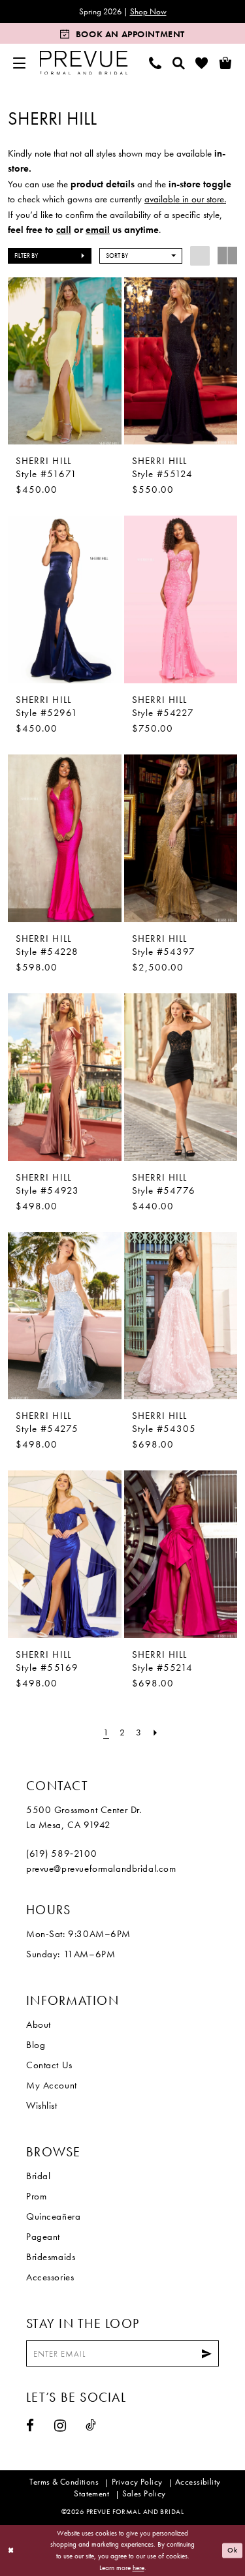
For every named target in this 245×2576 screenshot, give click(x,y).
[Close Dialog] (11, 2551)
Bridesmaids (51, 2257)
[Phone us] (155, 63)
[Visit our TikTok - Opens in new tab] (91, 2425)
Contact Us (49, 2065)
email (98, 230)
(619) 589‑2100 (61, 1854)
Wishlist (42, 2105)
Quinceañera (53, 2216)
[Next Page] (155, 1732)
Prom (36, 2196)
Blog (36, 2045)
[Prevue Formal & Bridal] (84, 63)
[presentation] (65, 361)
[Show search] (179, 63)
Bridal (38, 2176)
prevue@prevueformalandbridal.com (101, 1869)
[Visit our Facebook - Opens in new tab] (30, 2426)
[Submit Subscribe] (207, 2353)
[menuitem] (20, 63)
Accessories (50, 2277)
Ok (233, 2551)
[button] (20, 63)
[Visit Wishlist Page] (202, 63)
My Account (52, 2085)
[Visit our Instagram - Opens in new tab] (60, 2426)
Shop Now (148, 11)
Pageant (43, 2237)
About (39, 2025)
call (64, 230)
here (139, 2568)
